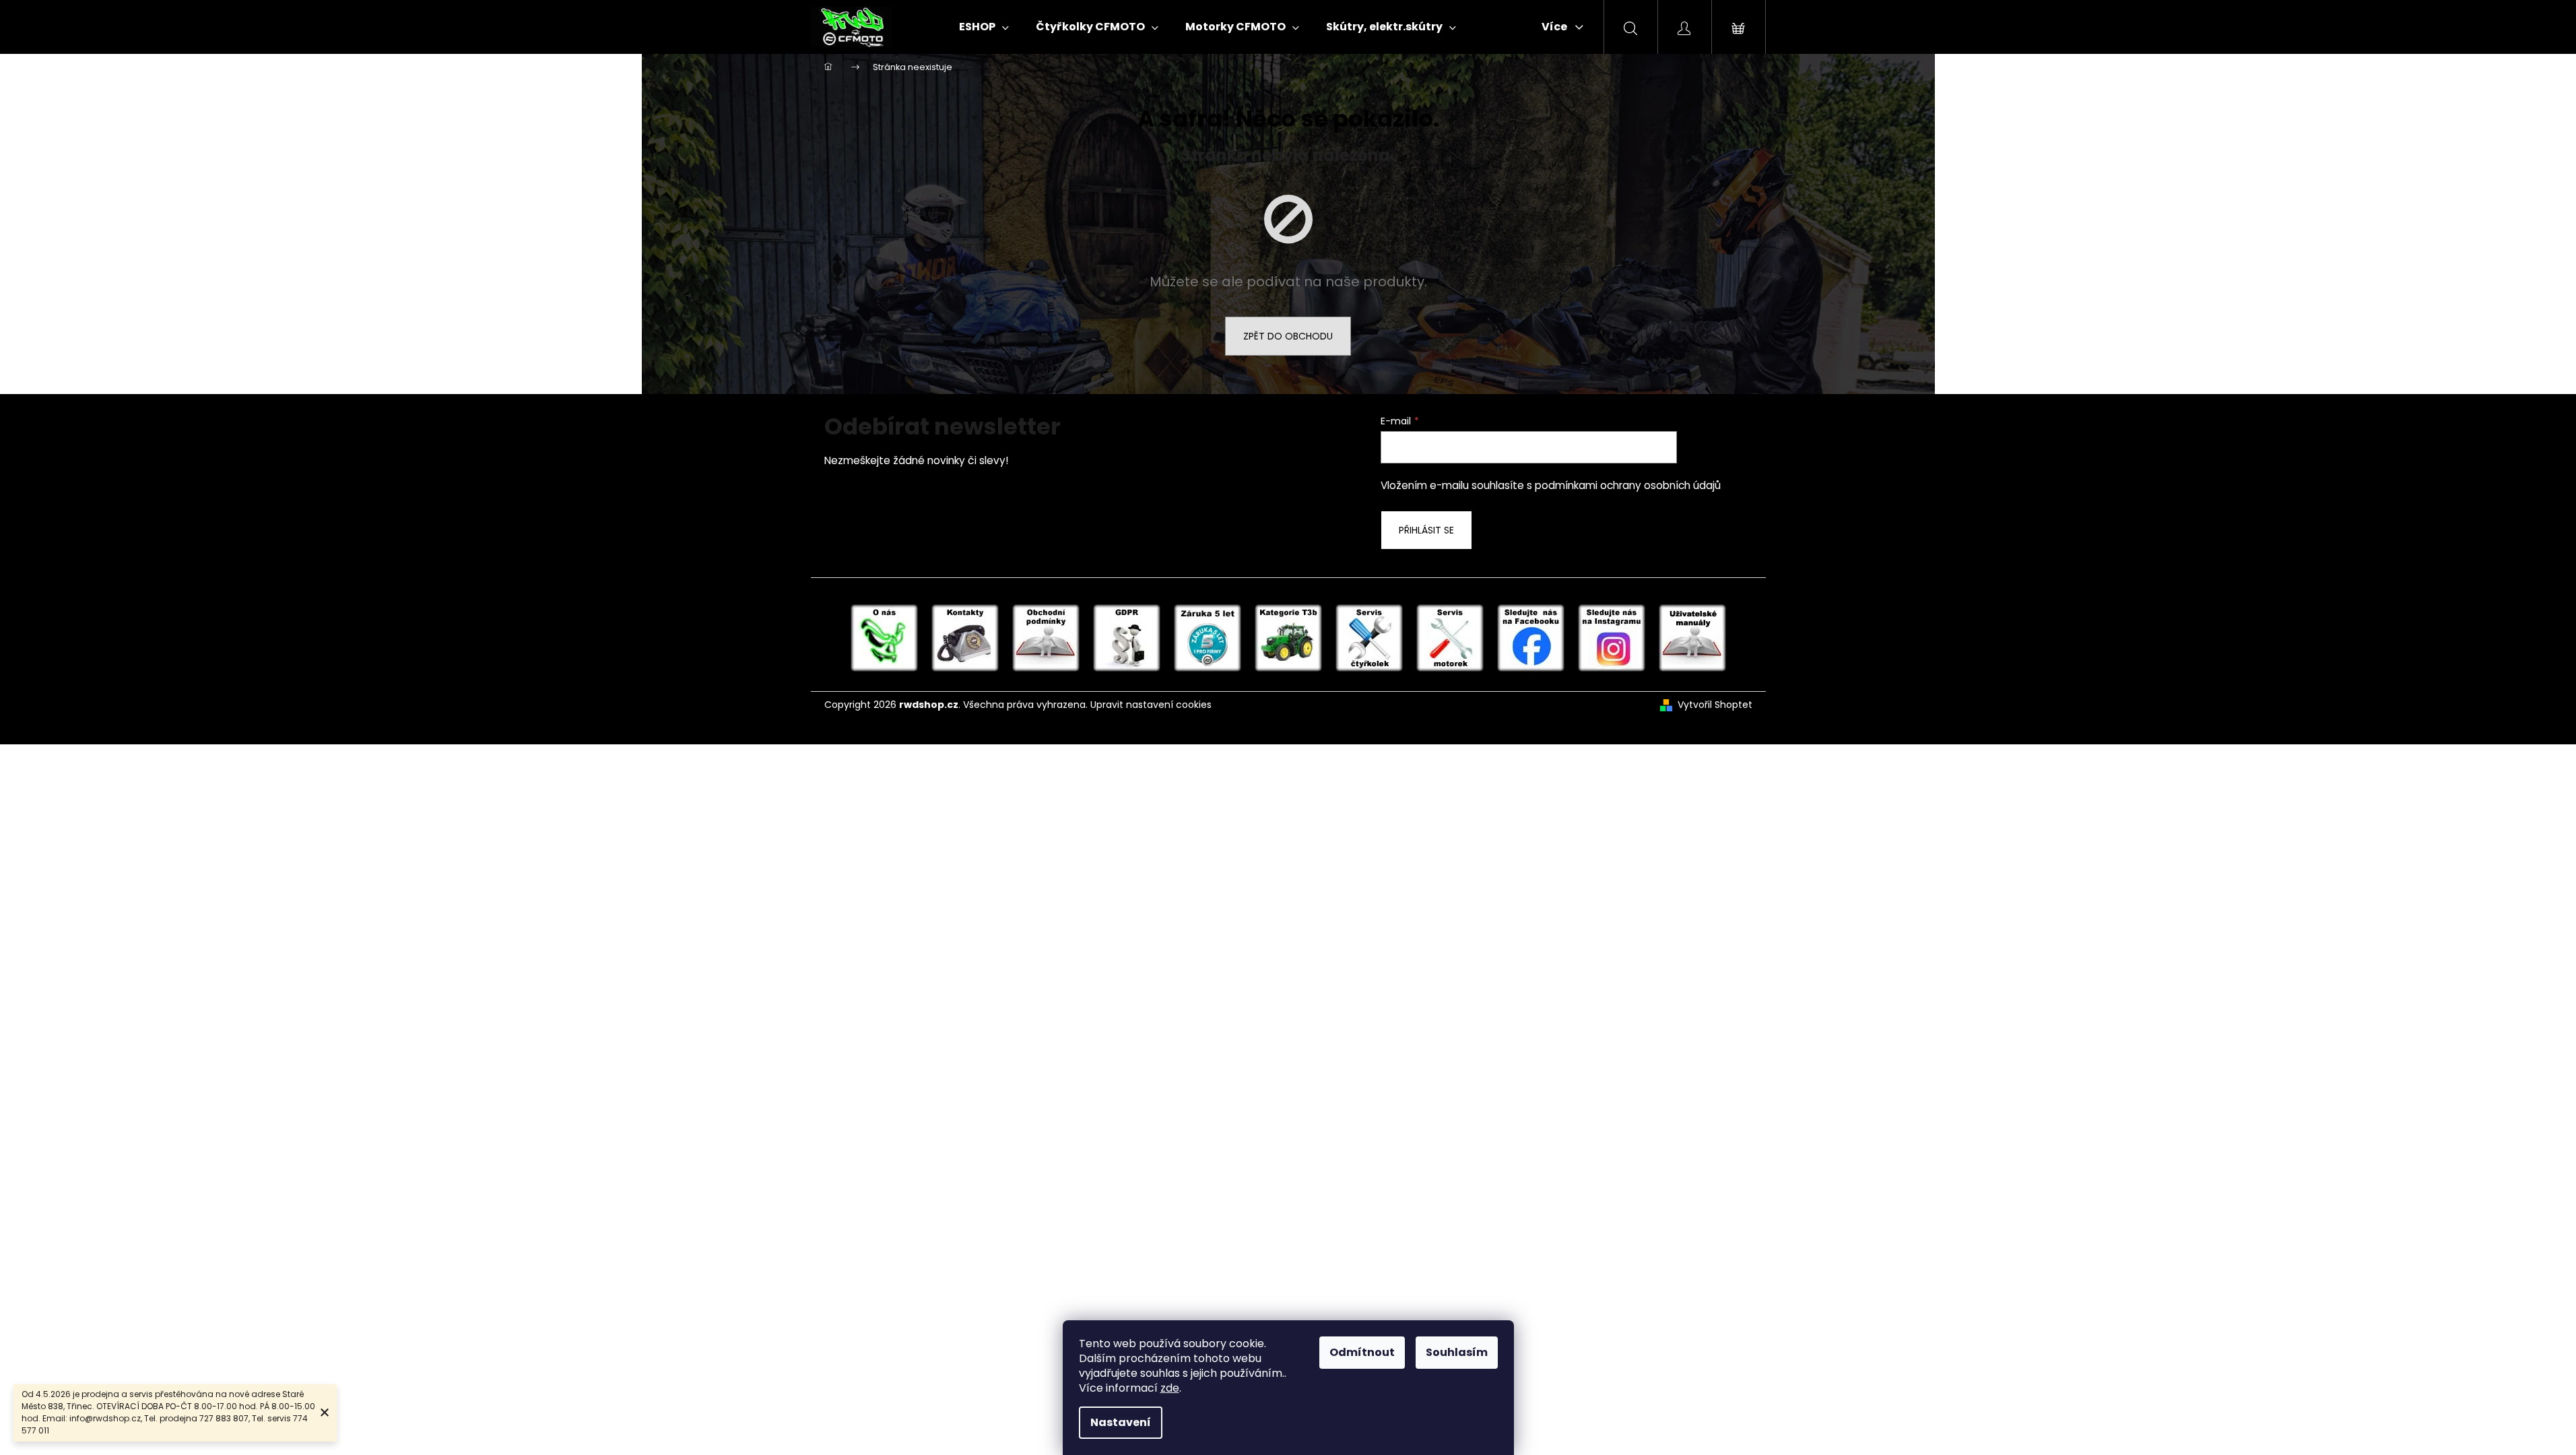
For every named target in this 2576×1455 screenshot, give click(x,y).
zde (1170, 1388)
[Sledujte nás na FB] (1531, 637)
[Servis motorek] (1450, 637)
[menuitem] (984, 27)
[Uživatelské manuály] (1692, 637)
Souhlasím (1457, 1352)
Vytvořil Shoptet (1715, 705)
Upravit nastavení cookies (1151, 705)
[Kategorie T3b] (1288, 637)
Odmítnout (1362, 1352)
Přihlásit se (1426, 530)
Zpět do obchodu (1288, 336)
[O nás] (884, 637)
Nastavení (1121, 1422)
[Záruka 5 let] (1208, 637)
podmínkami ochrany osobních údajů (1628, 485)
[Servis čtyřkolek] (1369, 637)
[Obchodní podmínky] (1046, 637)
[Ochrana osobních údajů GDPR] (1127, 637)
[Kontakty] (965, 637)
